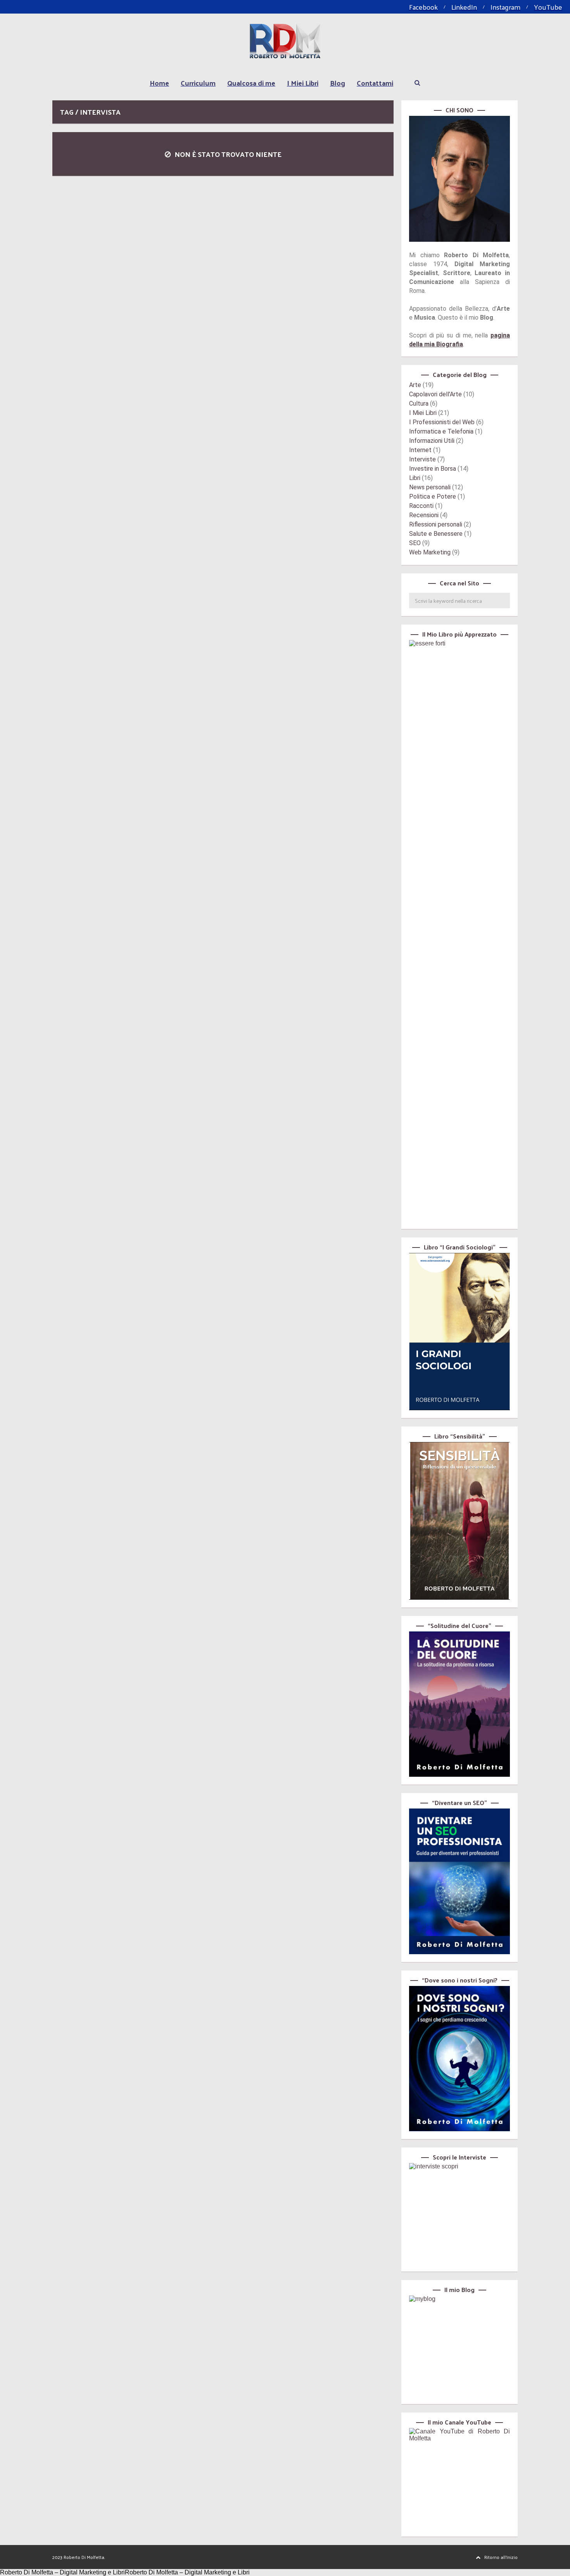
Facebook (423, 7)
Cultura (419, 404)
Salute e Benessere (436, 534)
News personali (430, 487)
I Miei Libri (303, 83)
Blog (338, 83)
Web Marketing (430, 552)
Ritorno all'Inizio (501, 2557)
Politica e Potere (433, 496)
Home (159, 83)
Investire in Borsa (433, 469)
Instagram (505, 7)
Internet (420, 450)
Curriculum (198, 83)
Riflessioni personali (436, 524)
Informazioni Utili (432, 441)
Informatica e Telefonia (441, 431)
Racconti (421, 506)
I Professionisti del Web (442, 422)
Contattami (375, 83)
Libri (415, 478)
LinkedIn (464, 7)
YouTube (548, 7)
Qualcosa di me (251, 83)
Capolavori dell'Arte (435, 394)
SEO (415, 543)
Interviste (422, 459)
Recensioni (424, 515)
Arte (415, 385)
